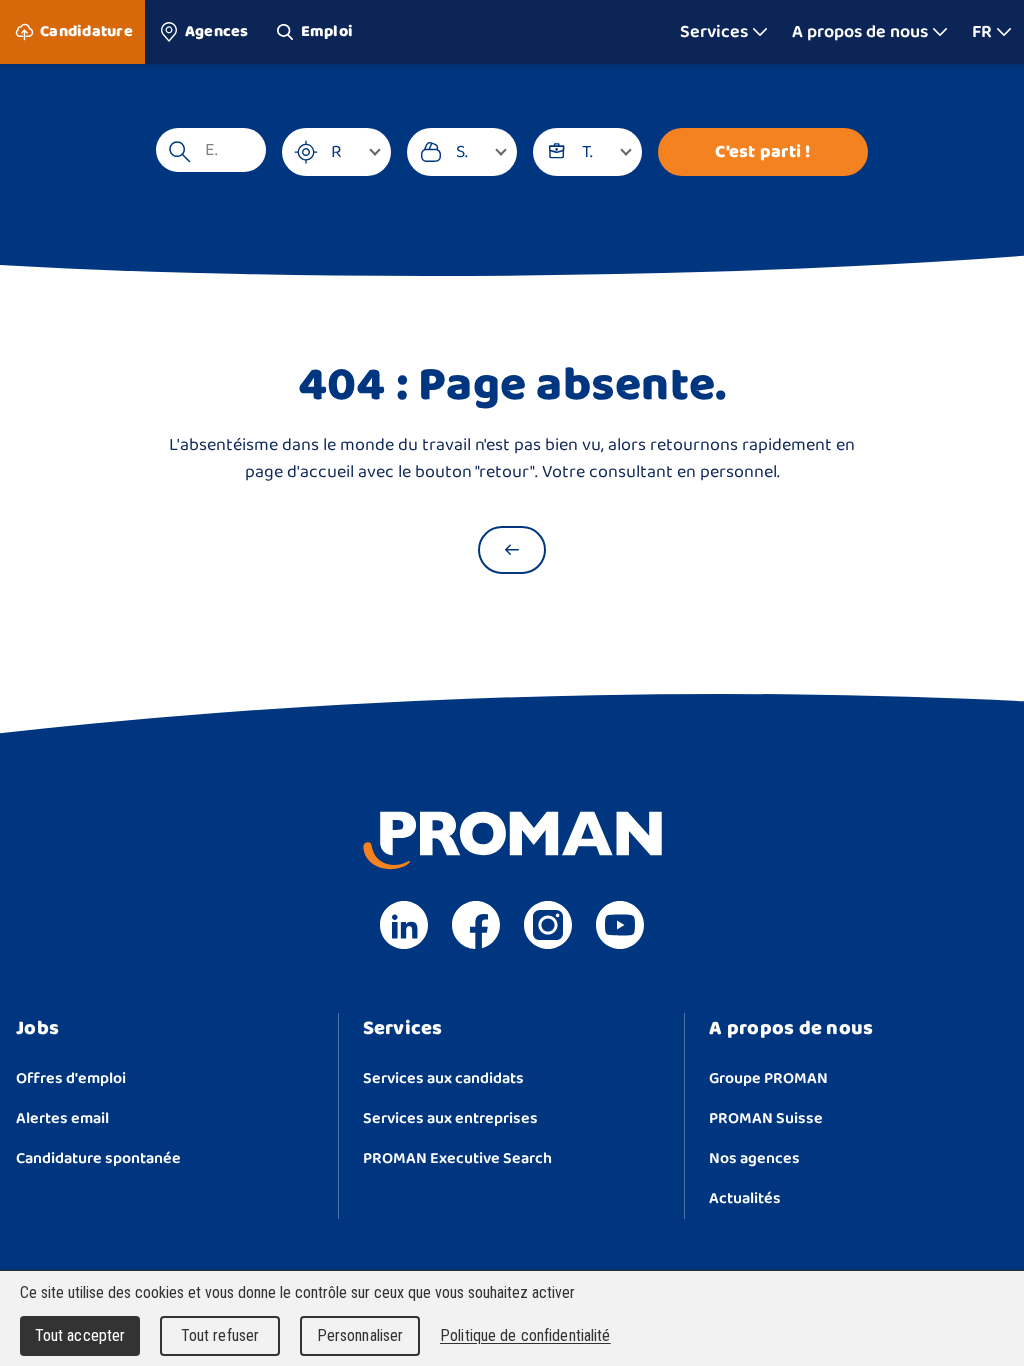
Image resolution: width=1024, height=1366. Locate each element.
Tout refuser (220, 1335)
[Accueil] (512, 32)
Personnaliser (360, 1335)
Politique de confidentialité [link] (525, 1335)
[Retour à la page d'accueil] (512, 550)
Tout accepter (80, 1335)
